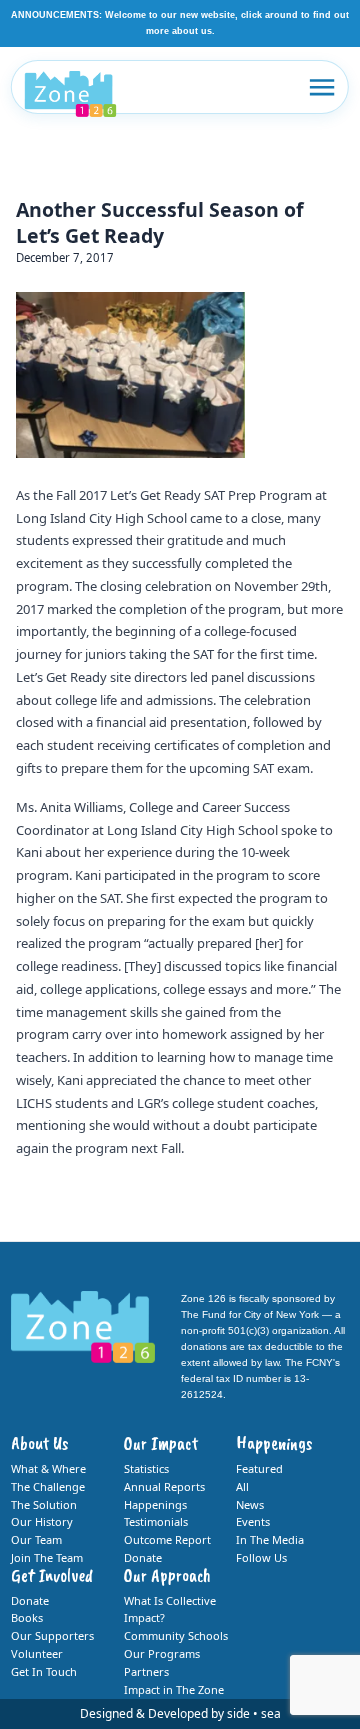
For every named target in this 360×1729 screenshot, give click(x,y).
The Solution (44, 1504)
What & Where (48, 1468)
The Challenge (48, 1486)
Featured (259, 1468)
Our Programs (162, 1653)
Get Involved (52, 1575)
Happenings (155, 1504)
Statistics (146, 1468)
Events (253, 1521)
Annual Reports (164, 1486)
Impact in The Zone (174, 1689)
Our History (42, 1521)
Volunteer (37, 1653)
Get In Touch (44, 1671)
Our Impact (161, 1443)
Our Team (36, 1539)
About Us (39, 1443)
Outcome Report (167, 1539)
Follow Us (261, 1557)
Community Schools (176, 1635)
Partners (146, 1671)
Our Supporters (52, 1635)
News (250, 1504)
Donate (143, 1557)
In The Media (270, 1539)
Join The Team (47, 1557)
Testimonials (156, 1521)
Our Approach (167, 1575)
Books (27, 1617)
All (242, 1486)
